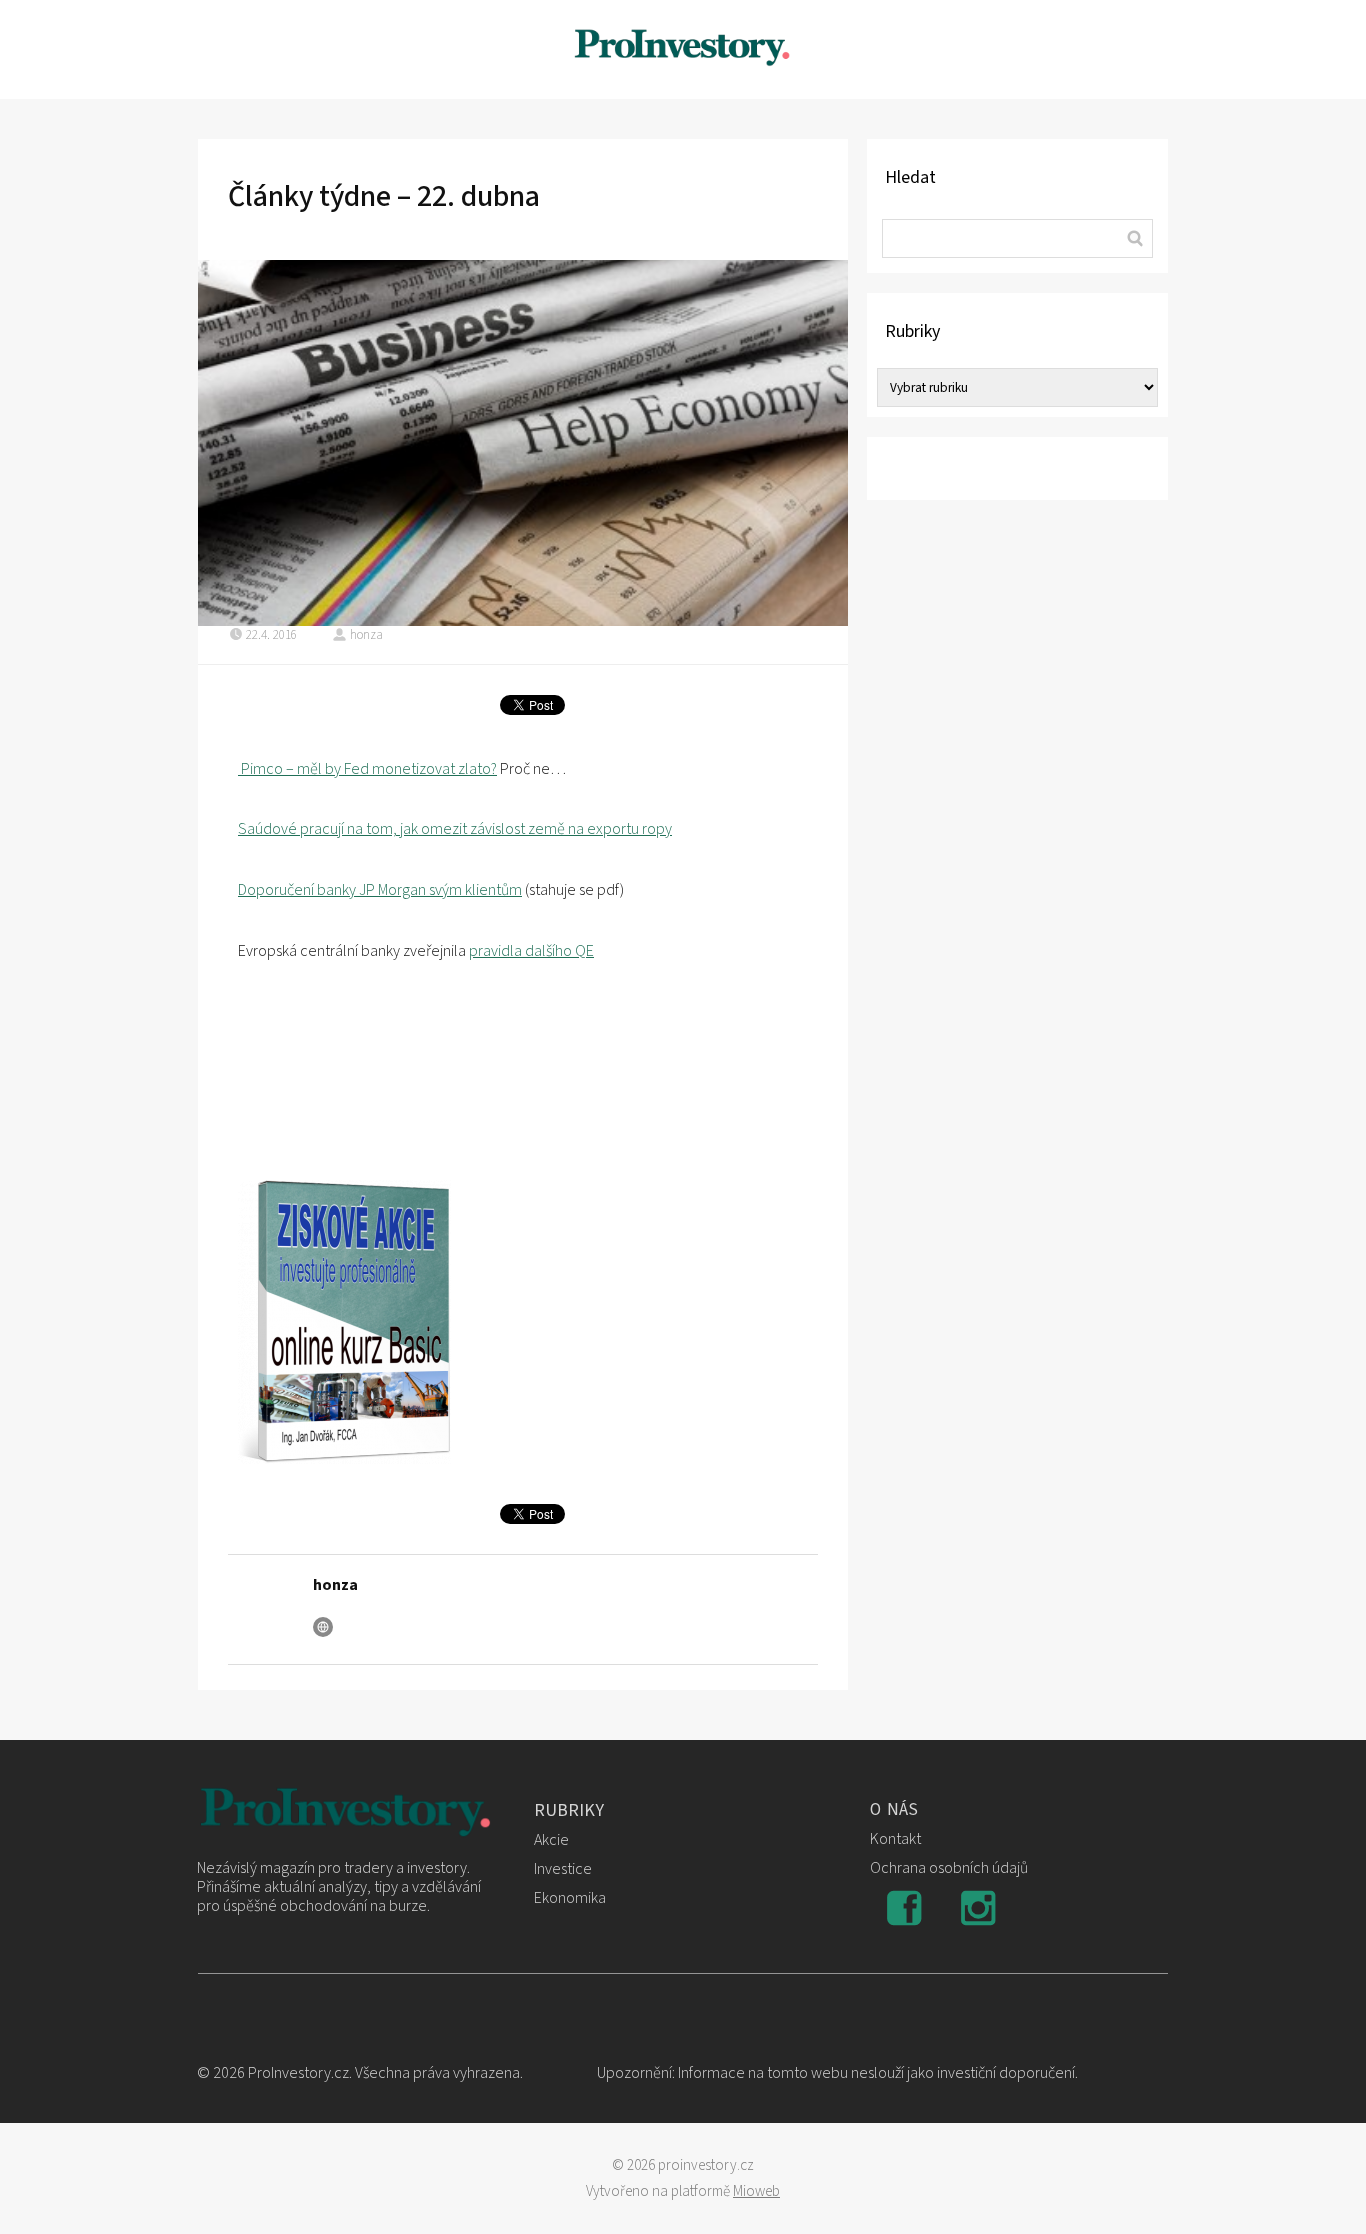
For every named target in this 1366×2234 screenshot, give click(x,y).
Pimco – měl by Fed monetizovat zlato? (367, 769)
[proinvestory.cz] (683, 49)
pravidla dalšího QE (531, 951)
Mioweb (756, 2191)
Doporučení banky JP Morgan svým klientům (380, 890)
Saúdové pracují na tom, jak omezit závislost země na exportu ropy (455, 829)
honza (366, 635)
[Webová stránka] (323, 1627)
